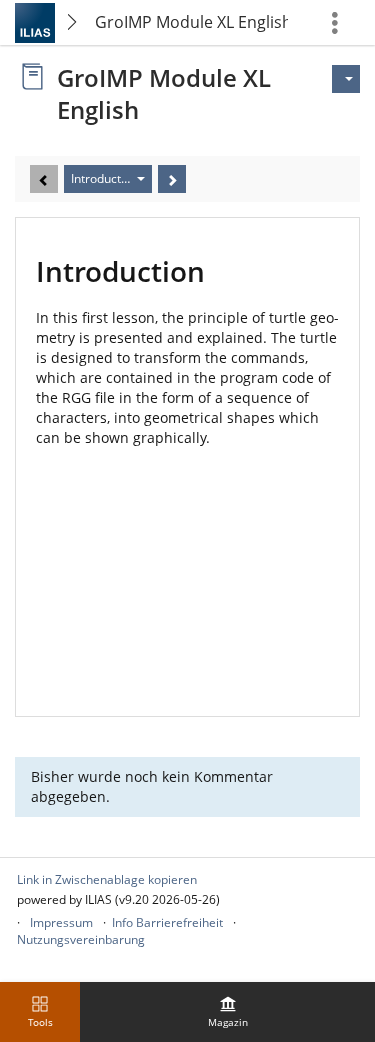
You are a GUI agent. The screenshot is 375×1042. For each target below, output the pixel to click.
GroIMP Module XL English (191, 22)
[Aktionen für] (346, 79)
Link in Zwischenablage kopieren (107, 879)
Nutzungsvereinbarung (81, 939)
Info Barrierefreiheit (167, 922)
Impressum (61, 922)
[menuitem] (228, 1012)
